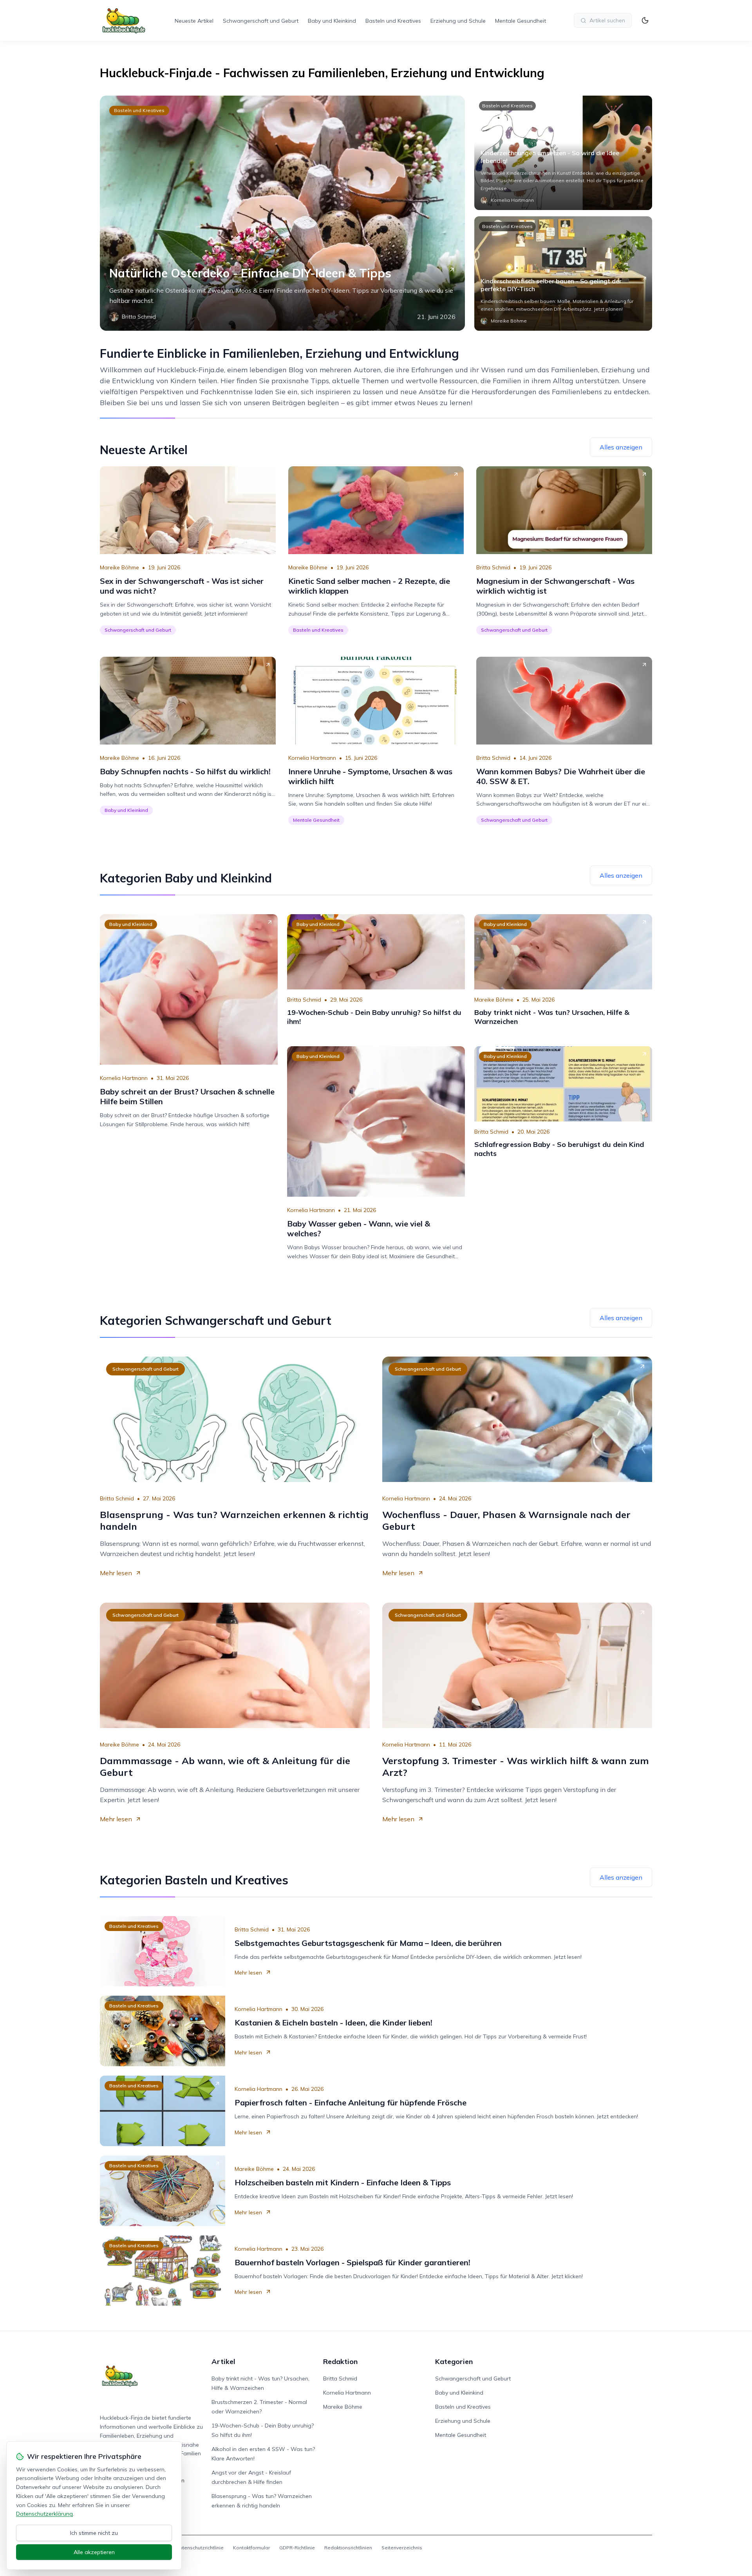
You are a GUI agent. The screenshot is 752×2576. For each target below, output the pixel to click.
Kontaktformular (251, 2548)
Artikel (223, 2361)
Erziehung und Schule (458, 21)
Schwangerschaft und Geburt (261, 21)
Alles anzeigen (621, 447)
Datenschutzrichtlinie (200, 2548)
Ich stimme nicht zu (94, 2533)
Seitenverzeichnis (402, 2548)
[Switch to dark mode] (645, 20)
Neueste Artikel (194, 21)
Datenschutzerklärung (44, 2514)
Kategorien (454, 2361)
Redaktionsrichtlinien (348, 2548)
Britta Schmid (493, 567)
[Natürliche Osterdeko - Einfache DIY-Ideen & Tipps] (282, 213)
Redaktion (340, 2361)
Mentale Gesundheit (521, 21)
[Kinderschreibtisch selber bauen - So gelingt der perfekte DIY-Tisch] (563, 274)
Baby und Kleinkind (332, 21)
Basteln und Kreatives (393, 21)
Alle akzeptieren (94, 2552)
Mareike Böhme (119, 567)
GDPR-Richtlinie (297, 2548)
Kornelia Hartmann (312, 758)
